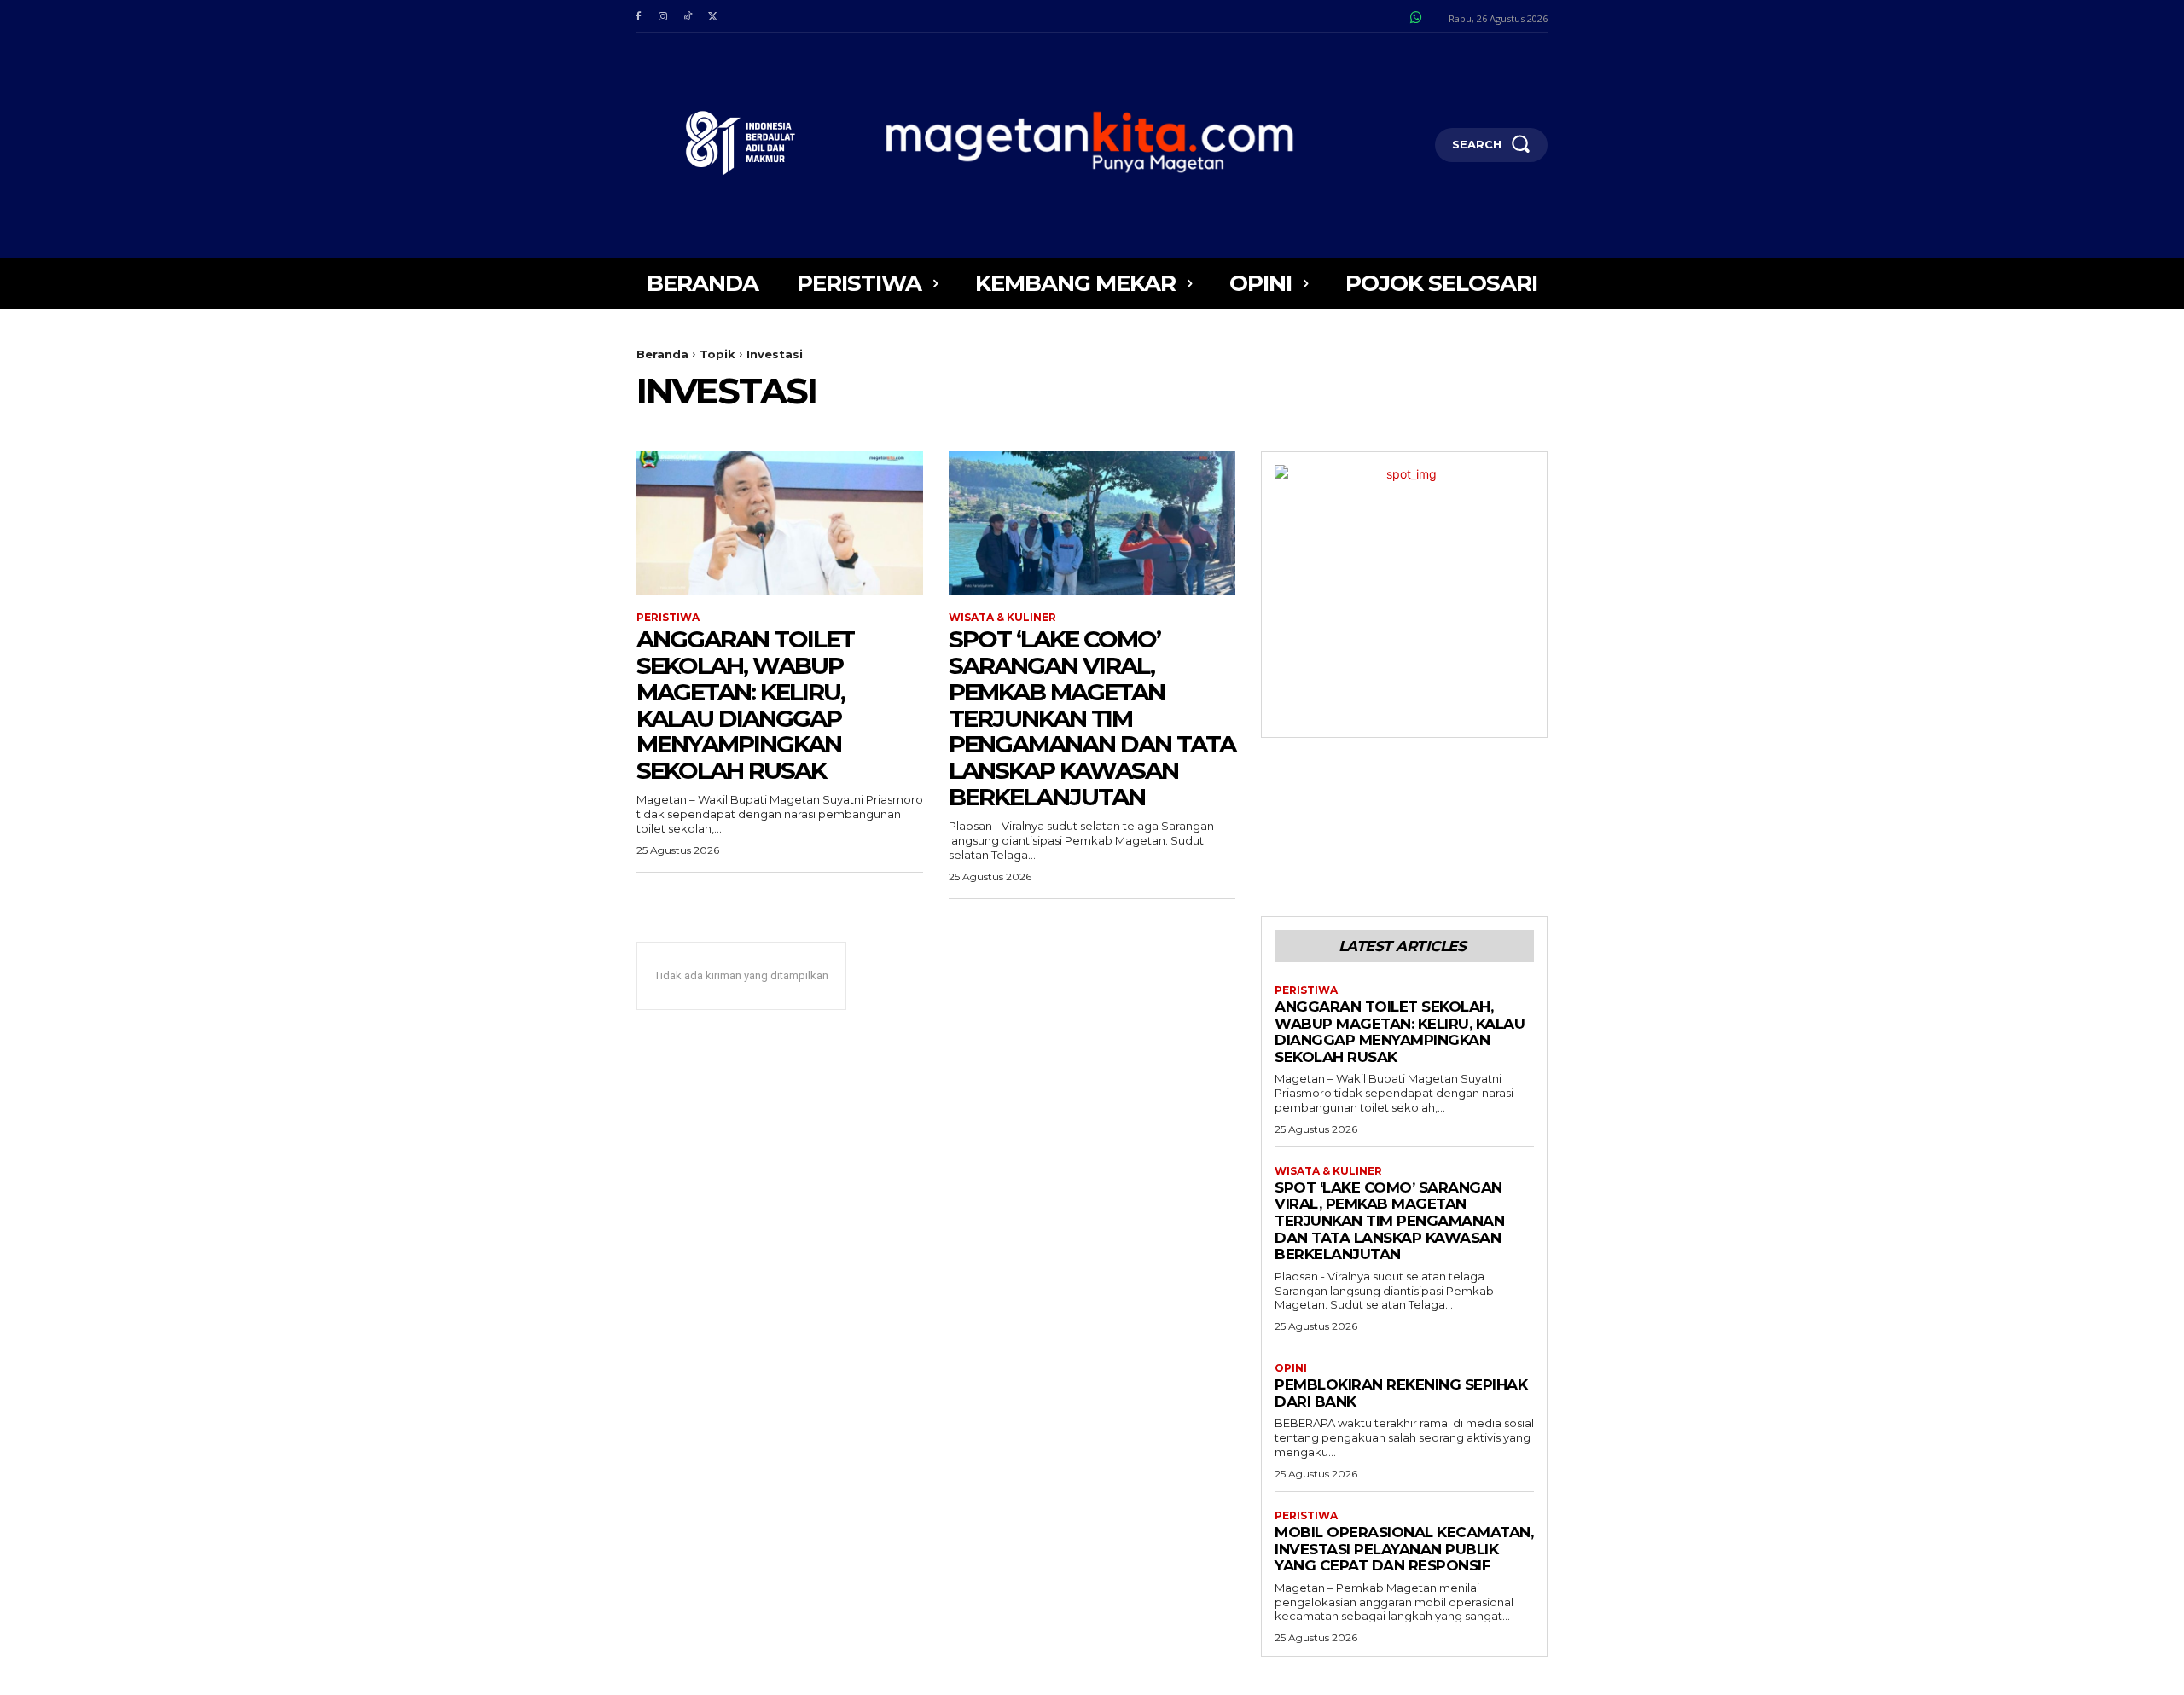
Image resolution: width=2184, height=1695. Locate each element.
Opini (1291, 1368)
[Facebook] (638, 17)
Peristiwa (668, 618)
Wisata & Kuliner (1002, 618)
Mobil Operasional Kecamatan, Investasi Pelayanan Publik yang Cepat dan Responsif (1404, 1549)
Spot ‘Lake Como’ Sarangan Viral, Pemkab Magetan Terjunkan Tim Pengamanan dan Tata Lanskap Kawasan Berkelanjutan (1092, 718)
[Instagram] (662, 17)
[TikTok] (687, 17)
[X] (713, 17)
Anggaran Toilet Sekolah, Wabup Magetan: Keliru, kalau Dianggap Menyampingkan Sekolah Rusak (745, 705)
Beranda (662, 354)
